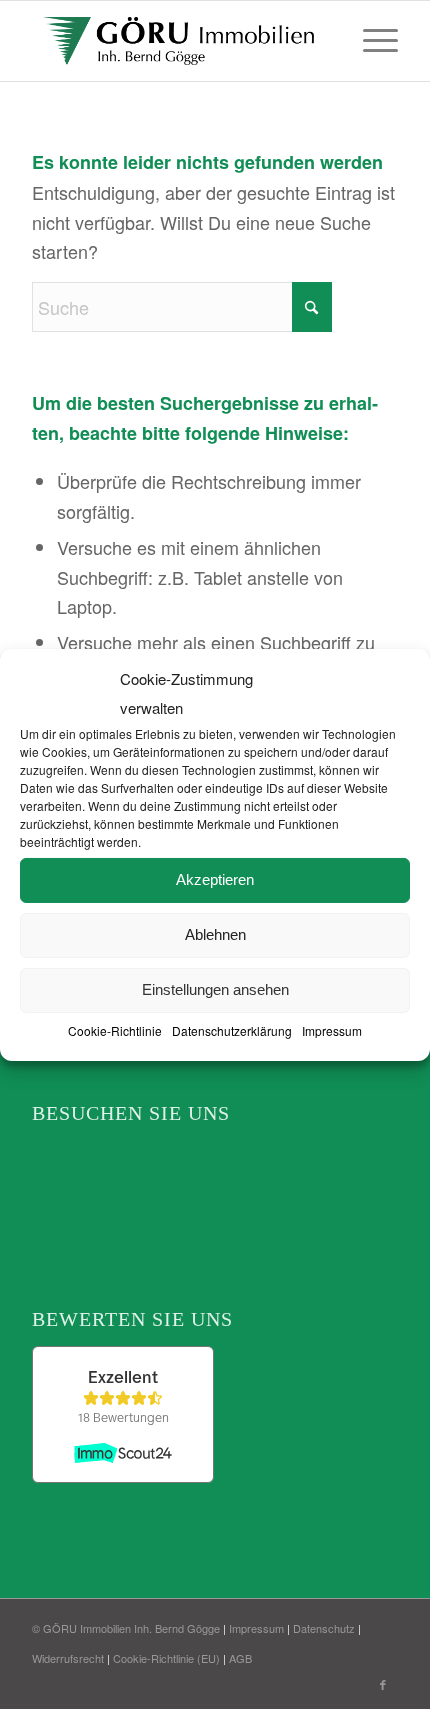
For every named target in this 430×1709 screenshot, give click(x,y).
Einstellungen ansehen (215, 989)
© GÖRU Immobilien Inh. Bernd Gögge (126, 1628)
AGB (240, 1658)
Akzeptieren (215, 879)
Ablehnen (215, 934)
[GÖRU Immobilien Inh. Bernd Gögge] (178, 41)
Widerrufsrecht (68, 1658)
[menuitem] (370, 41)
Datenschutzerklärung (232, 1030)
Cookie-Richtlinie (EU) (166, 1658)
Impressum (332, 1030)
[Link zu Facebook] (383, 1684)
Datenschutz (324, 1628)
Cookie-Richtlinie (115, 1030)
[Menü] (370, 41)
